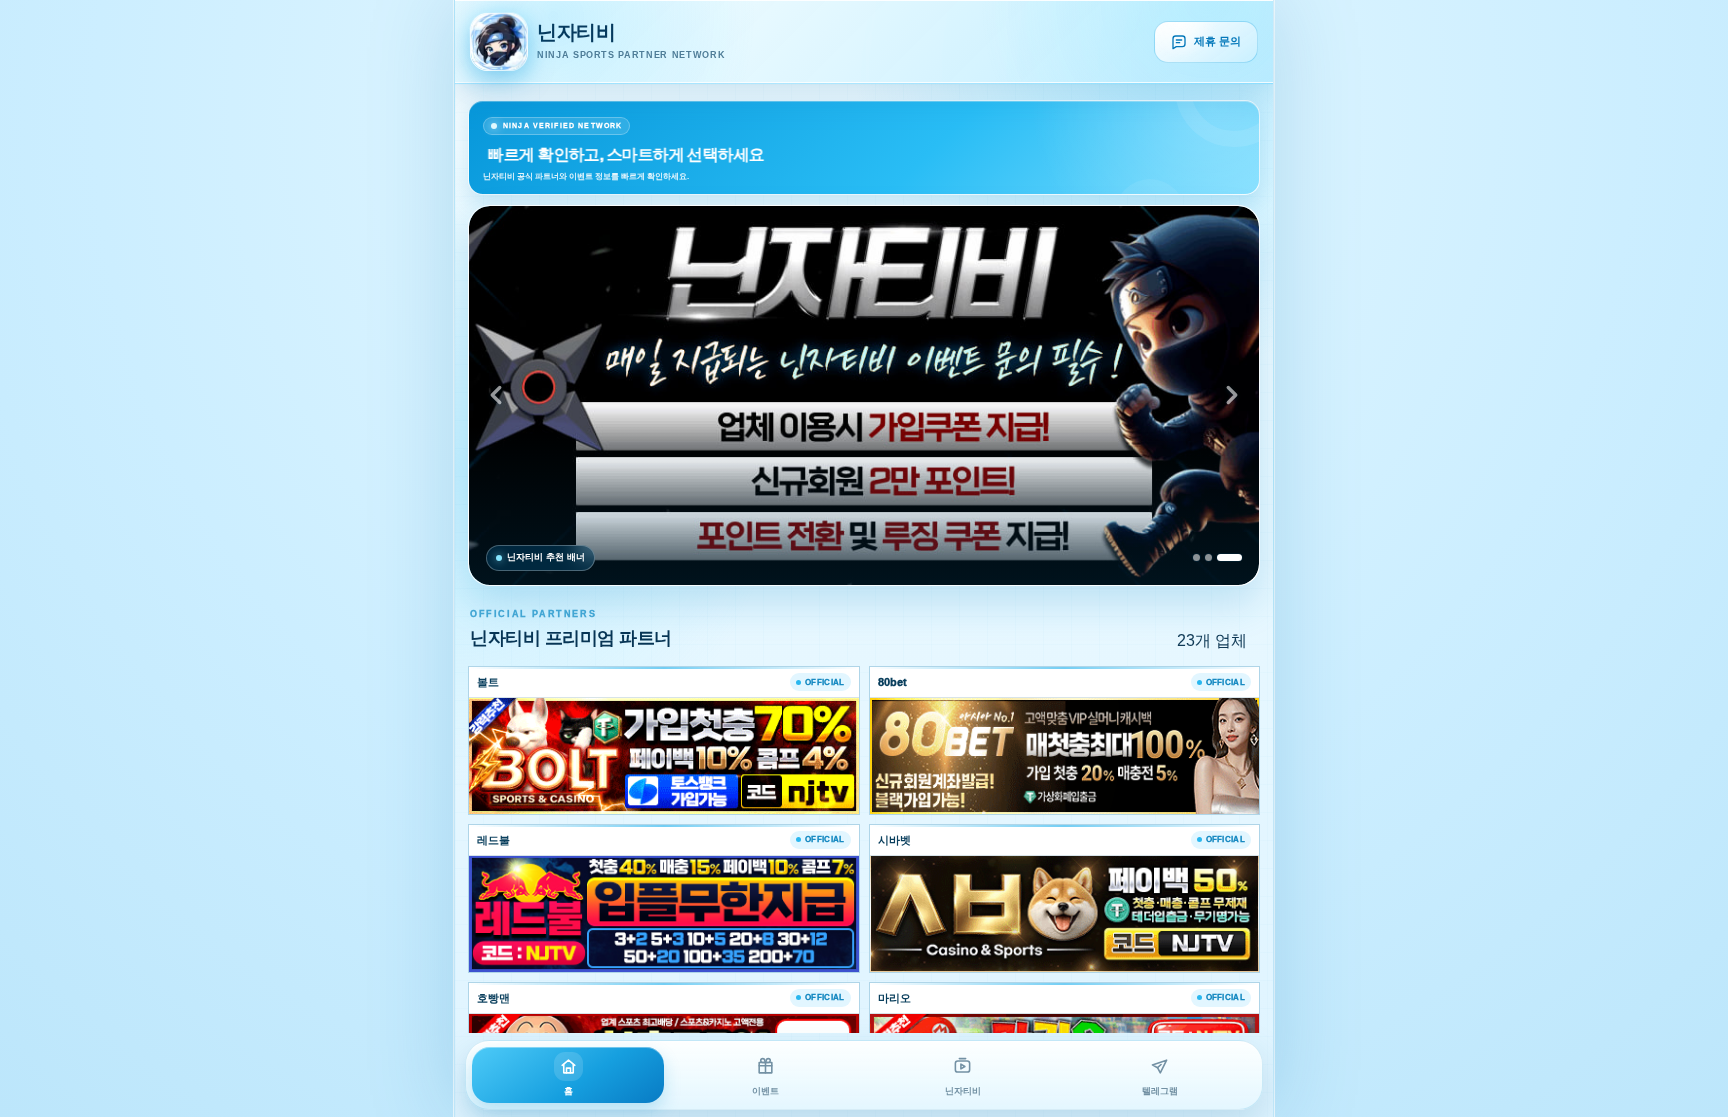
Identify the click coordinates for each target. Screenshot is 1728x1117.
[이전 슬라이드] (496, 395)
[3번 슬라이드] (1229, 557)
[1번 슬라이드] (1196, 557)
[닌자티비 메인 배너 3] (864, 395)
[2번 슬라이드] (1208, 557)
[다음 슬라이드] (1232, 395)
